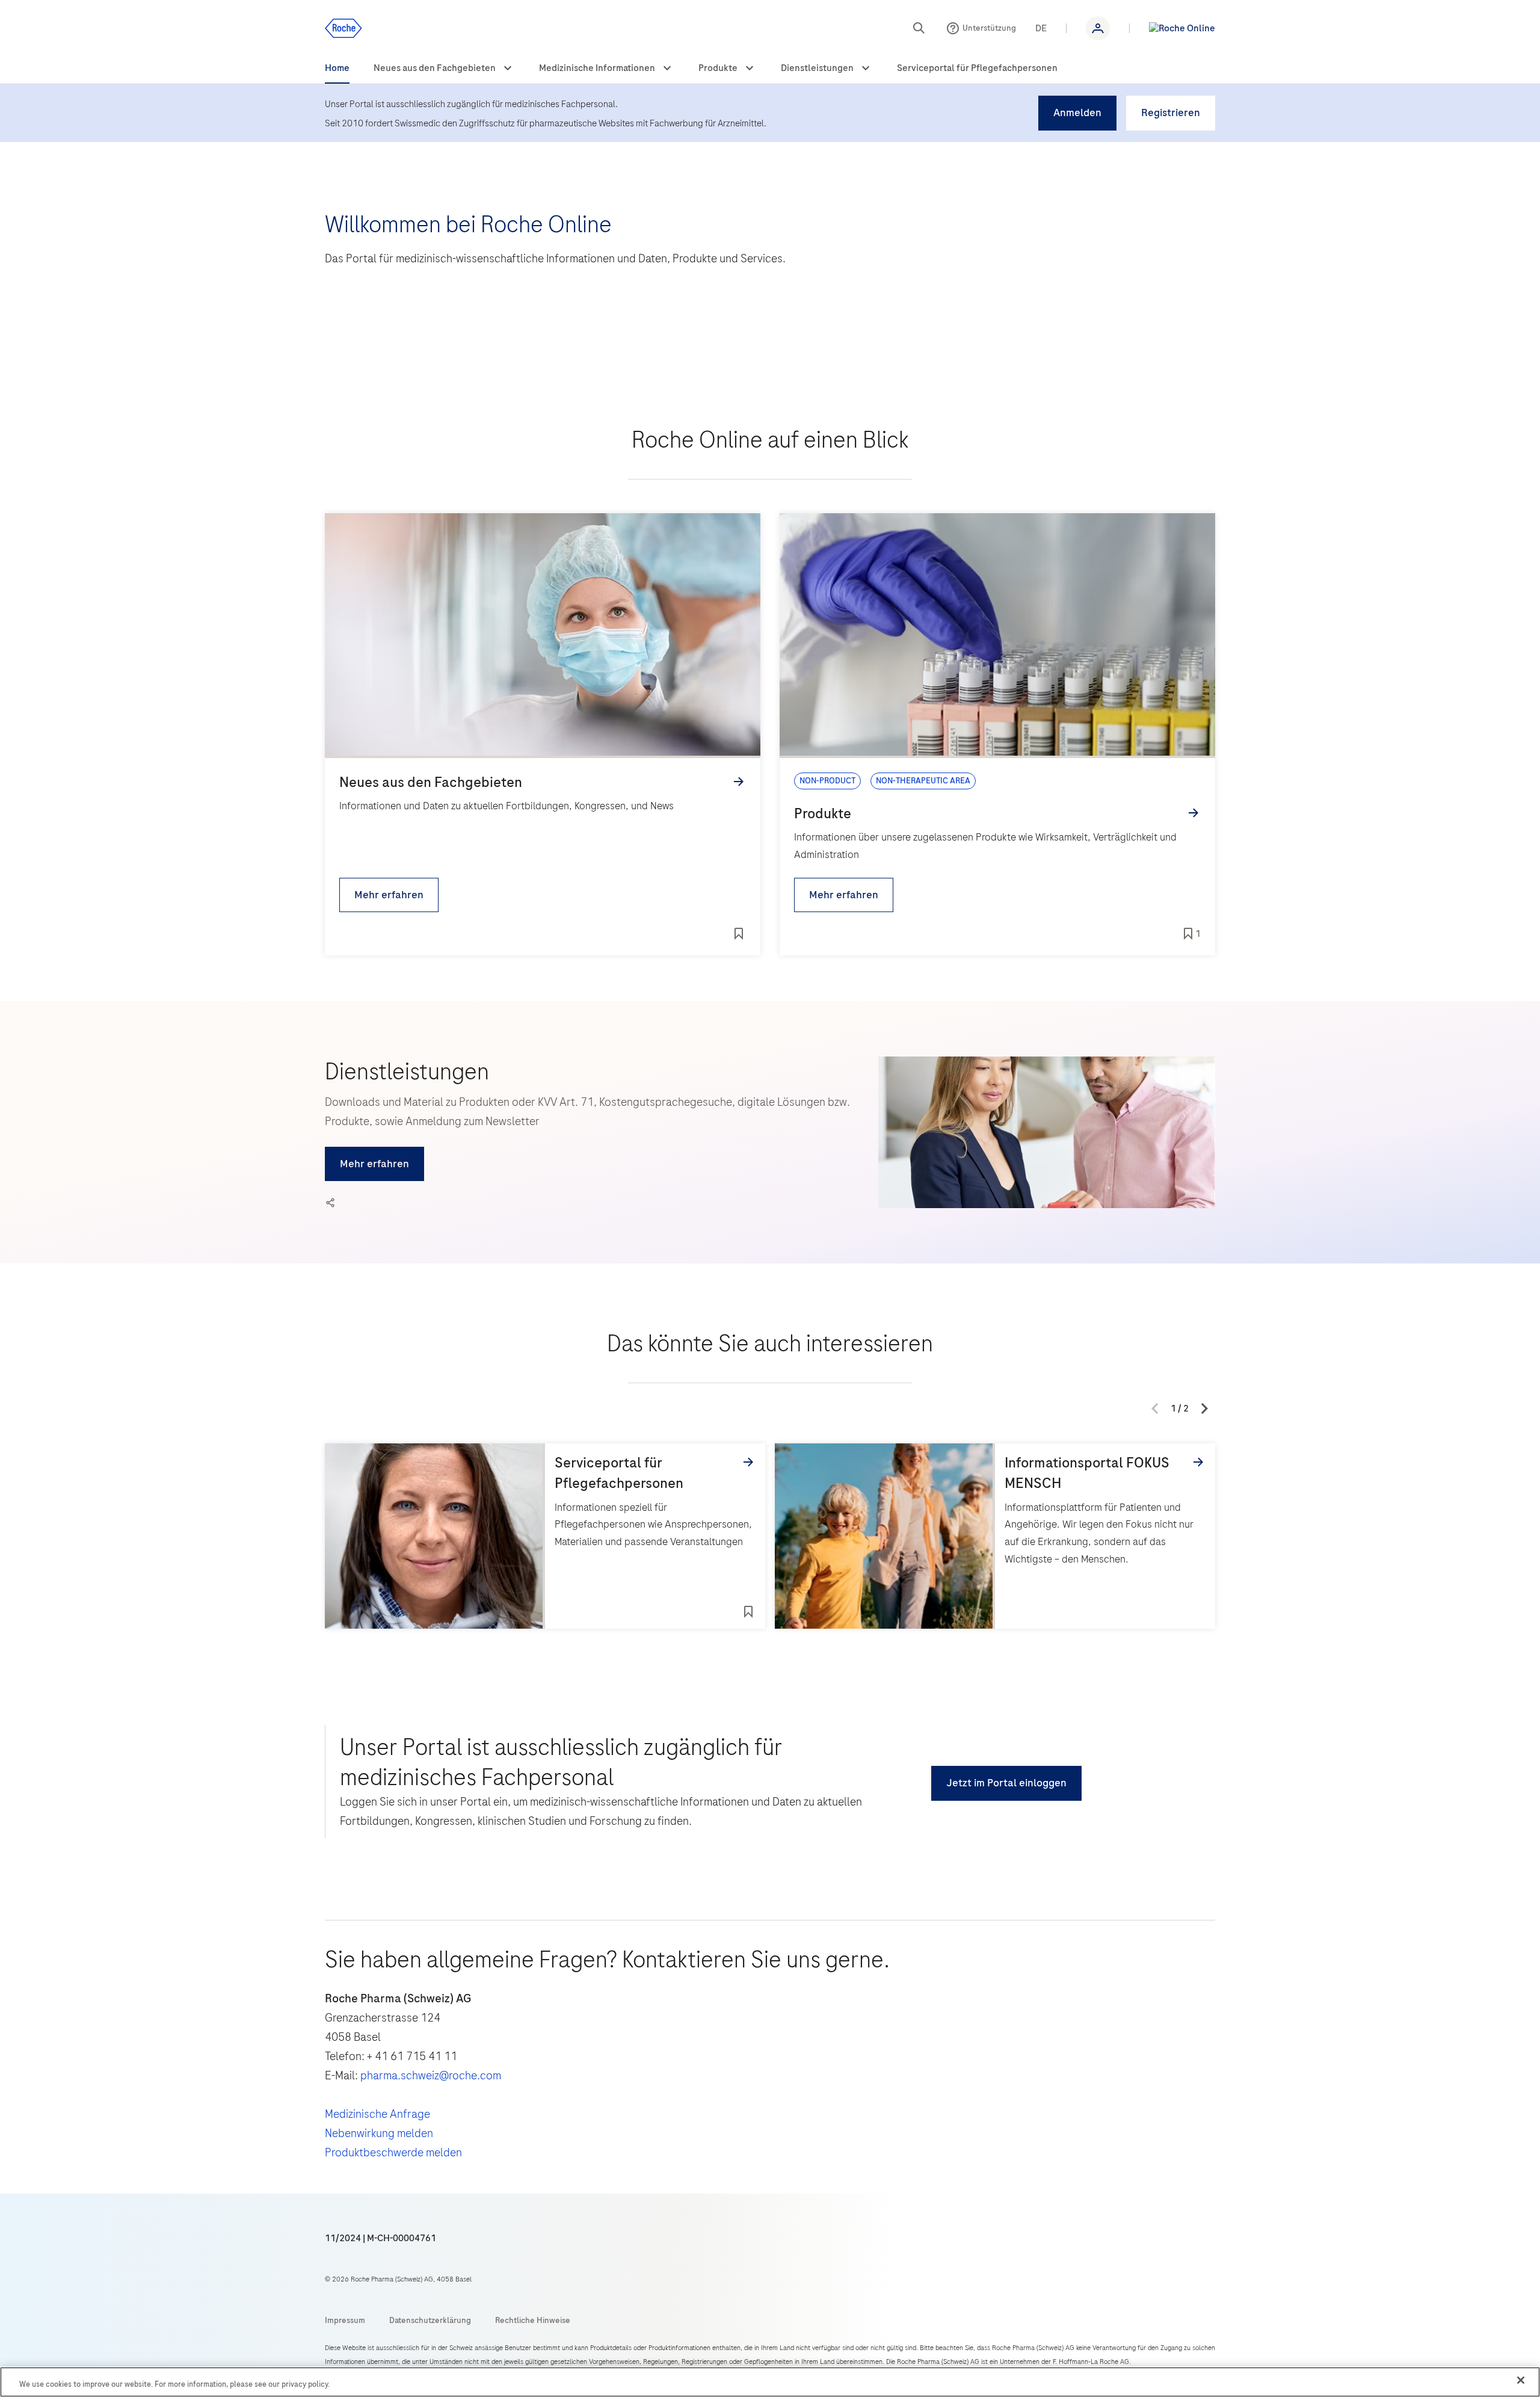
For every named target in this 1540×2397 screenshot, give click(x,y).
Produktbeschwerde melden (393, 2152)
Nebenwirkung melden (379, 2133)
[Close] (1521, 2380)
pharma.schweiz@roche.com (431, 2075)
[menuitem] (337, 69)
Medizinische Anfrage (377, 2114)
